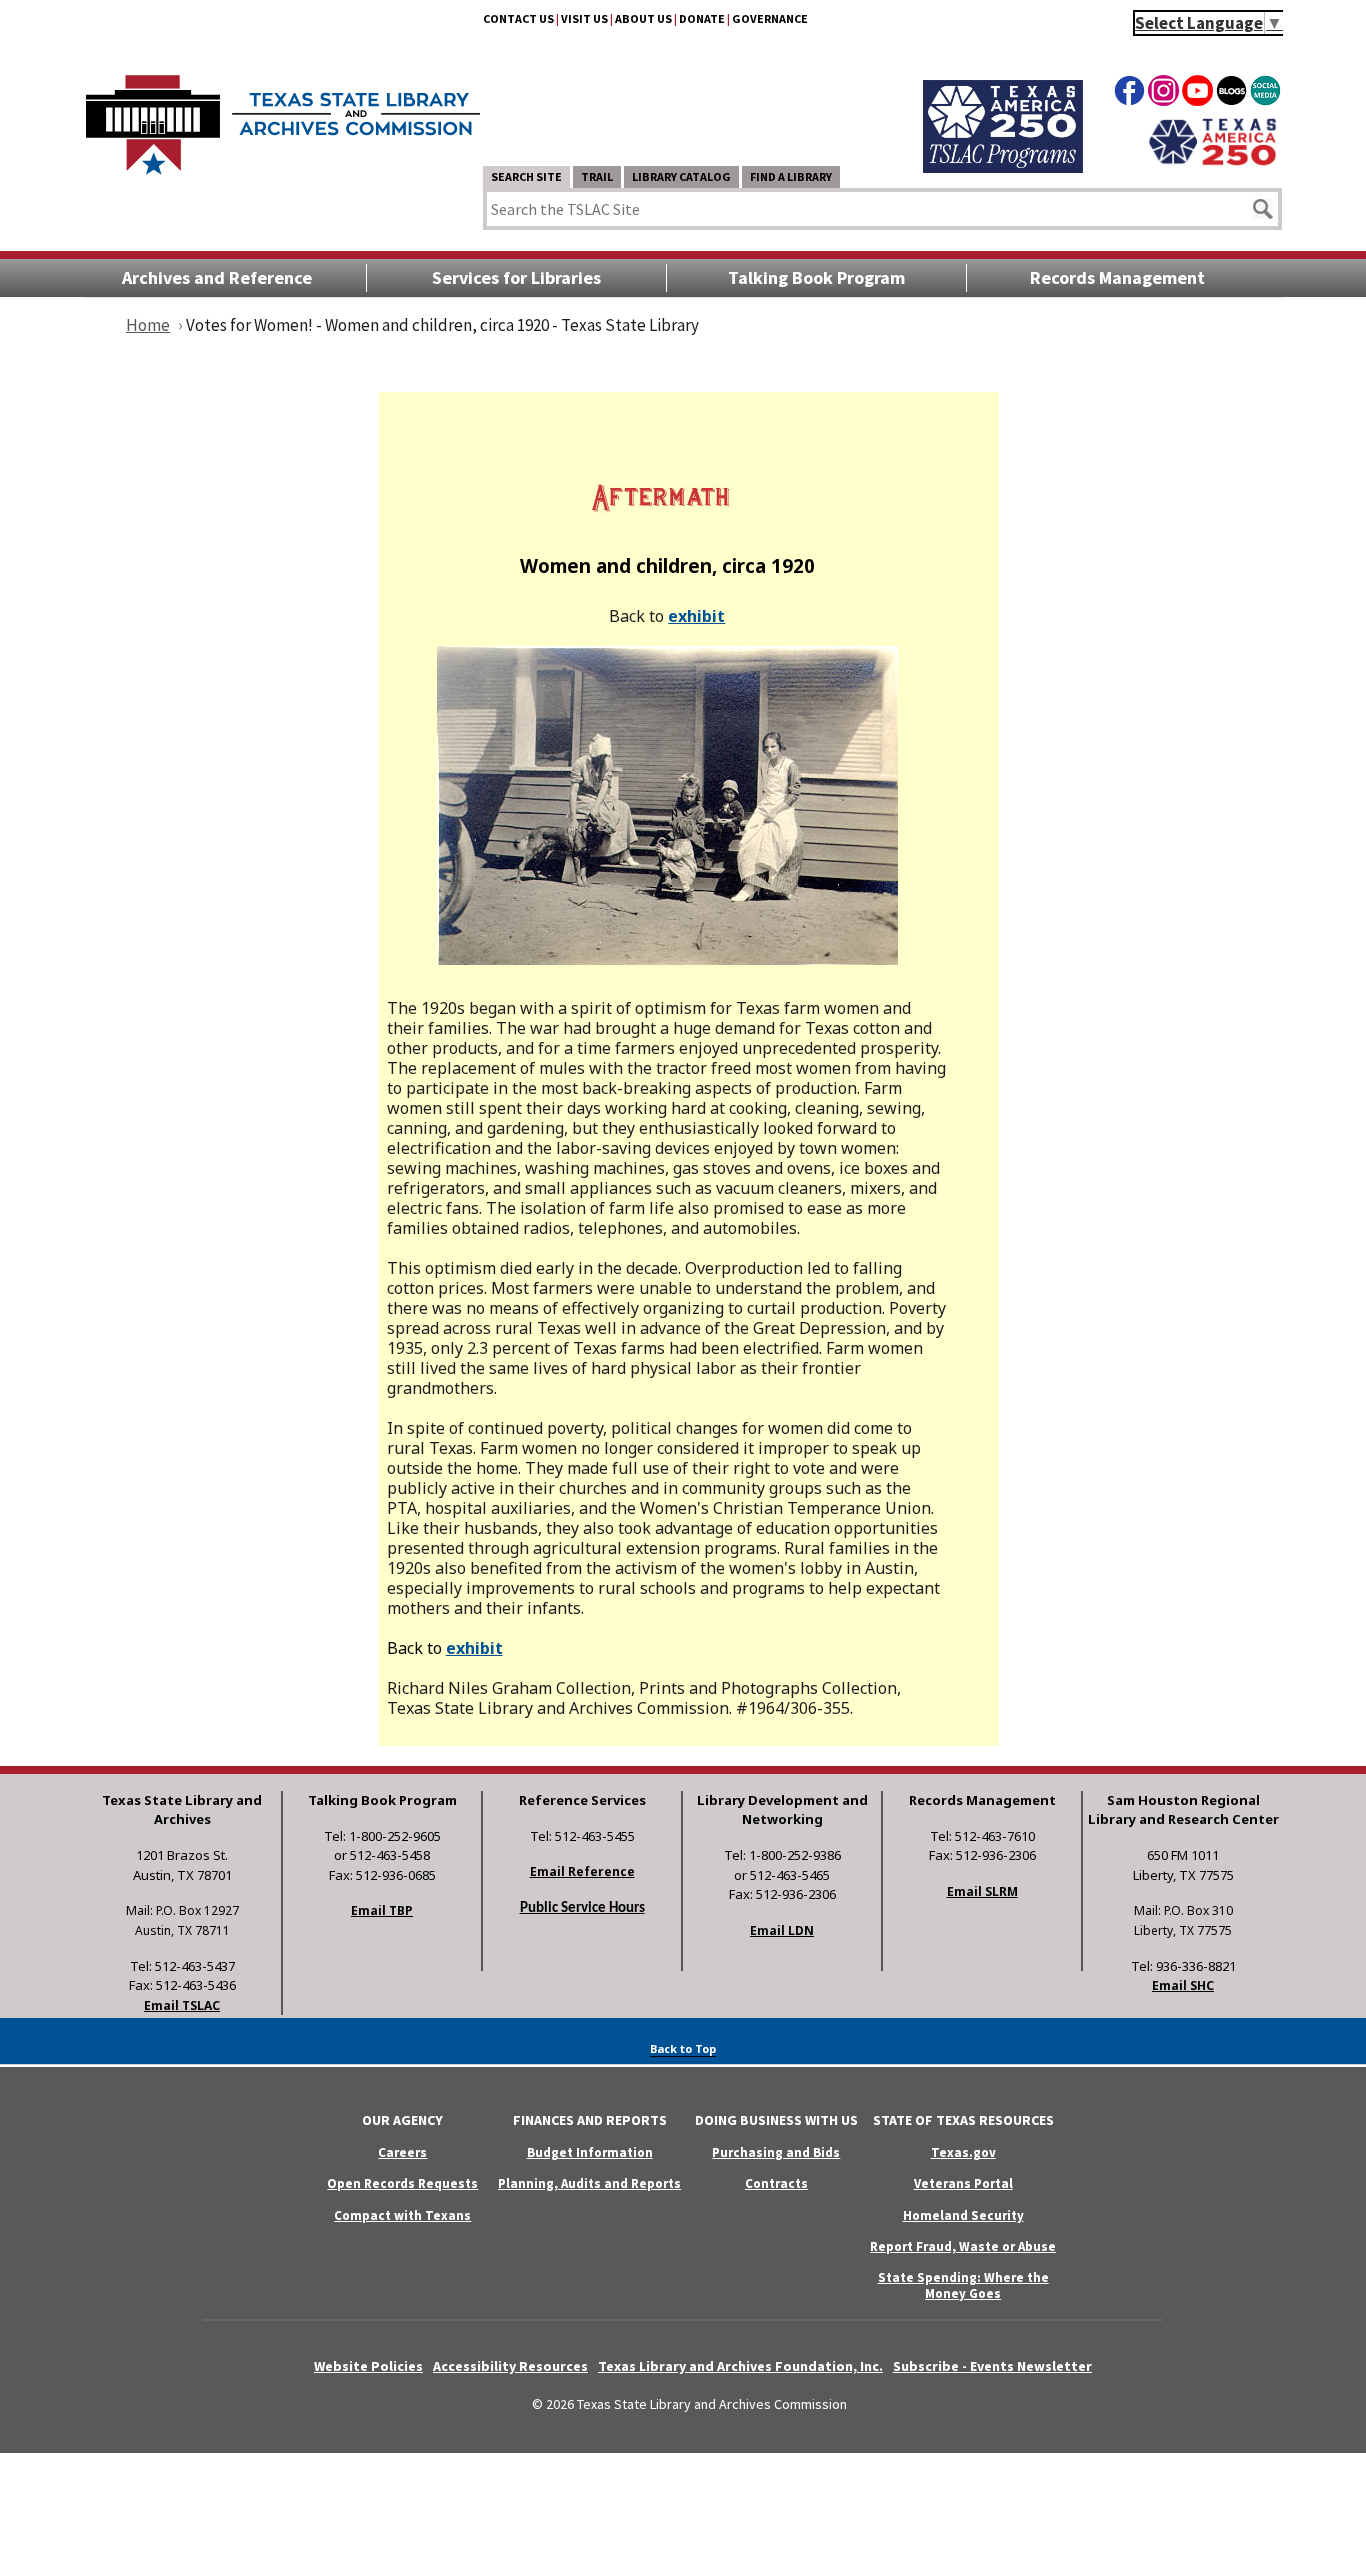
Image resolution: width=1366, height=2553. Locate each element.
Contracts (776, 2183)
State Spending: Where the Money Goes (963, 2285)
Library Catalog (681, 176)
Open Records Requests (402, 2183)
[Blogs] (1231, 94)
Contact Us (518, 18)
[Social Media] (1265, 94)
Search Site (526, 176)
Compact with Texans (402, 2215)
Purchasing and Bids (776, 2152)
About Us (643, 18)
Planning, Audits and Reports (589, 2183)
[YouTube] (1197, 94)
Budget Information (590, 2152)
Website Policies (368, 2366)
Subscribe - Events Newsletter (992, 2366)
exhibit (696, 616)
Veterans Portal (963, 2183)
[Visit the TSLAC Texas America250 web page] (1003, 167)
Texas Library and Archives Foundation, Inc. (740, 2366)
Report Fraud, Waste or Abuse (963, 2246)
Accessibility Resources (510, 2366)
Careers (402, 2152)
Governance (770, 18)
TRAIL (597, 176)
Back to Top (683, 2048)
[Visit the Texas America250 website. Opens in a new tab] (1212, 163)
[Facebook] (1129, 94)
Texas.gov (963, 2152)
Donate (702, 18)
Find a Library (791, 176)
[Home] (283, 115)
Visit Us (584, 18)
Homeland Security (963, 2215)
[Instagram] (1163, 94)
